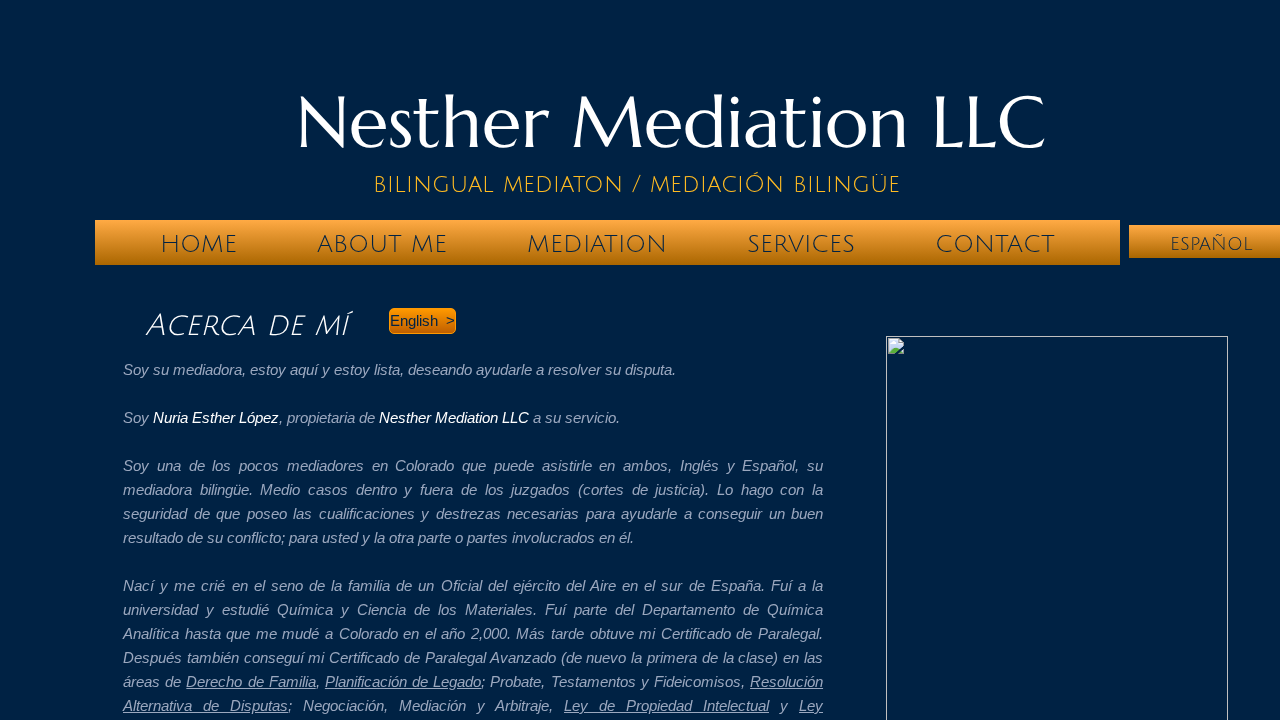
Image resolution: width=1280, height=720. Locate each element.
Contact (995, 244)
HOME (198, 244)
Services (801, 244)
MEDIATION (597, 244)
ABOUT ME (382, 244)
